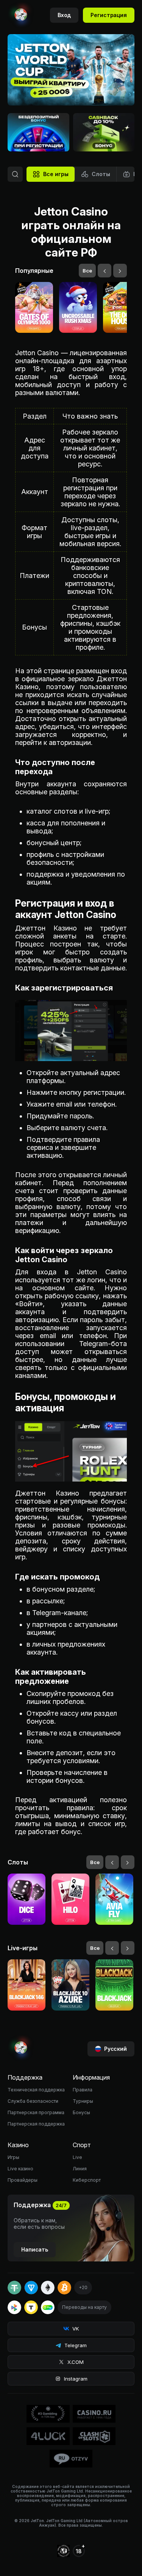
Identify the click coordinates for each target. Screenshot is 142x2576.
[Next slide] (119, 90)
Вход (64, 15)
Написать (35, 2249)
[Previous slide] (102, 90)
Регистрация (109, 15)
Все (87, 271)
